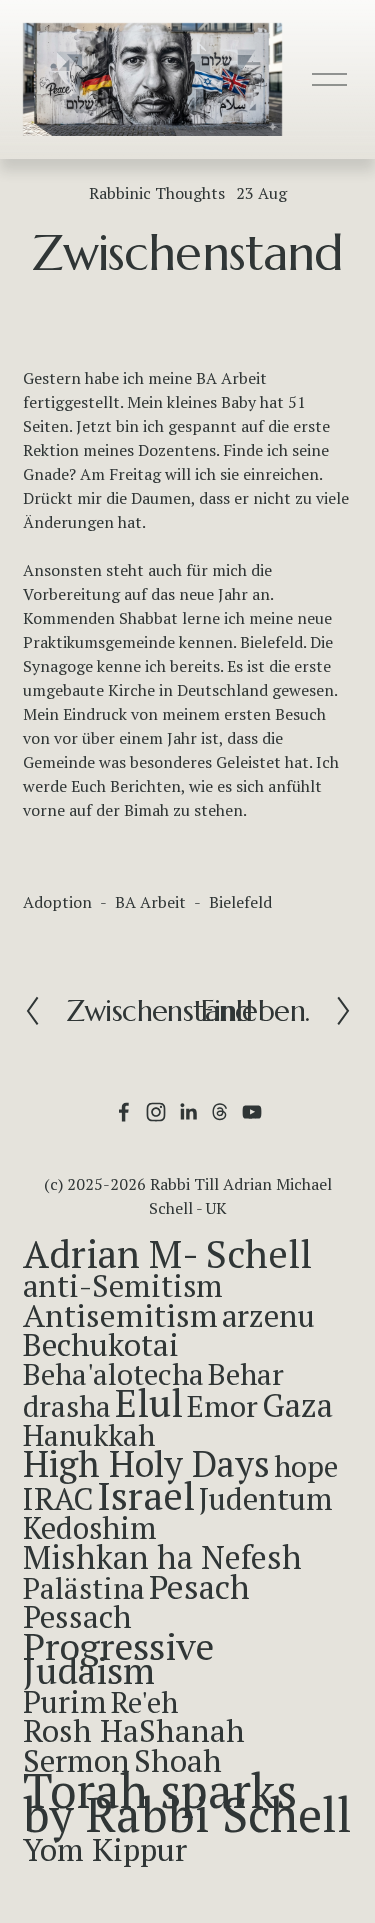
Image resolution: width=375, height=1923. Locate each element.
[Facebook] (124, 1112)
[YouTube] (252, 1112)
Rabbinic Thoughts (157, 193)
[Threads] (220, 1112)
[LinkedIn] (188, 1112)
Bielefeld (240, 902)
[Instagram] (156, 1112)
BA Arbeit (150, 902)
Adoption (57, 902)
